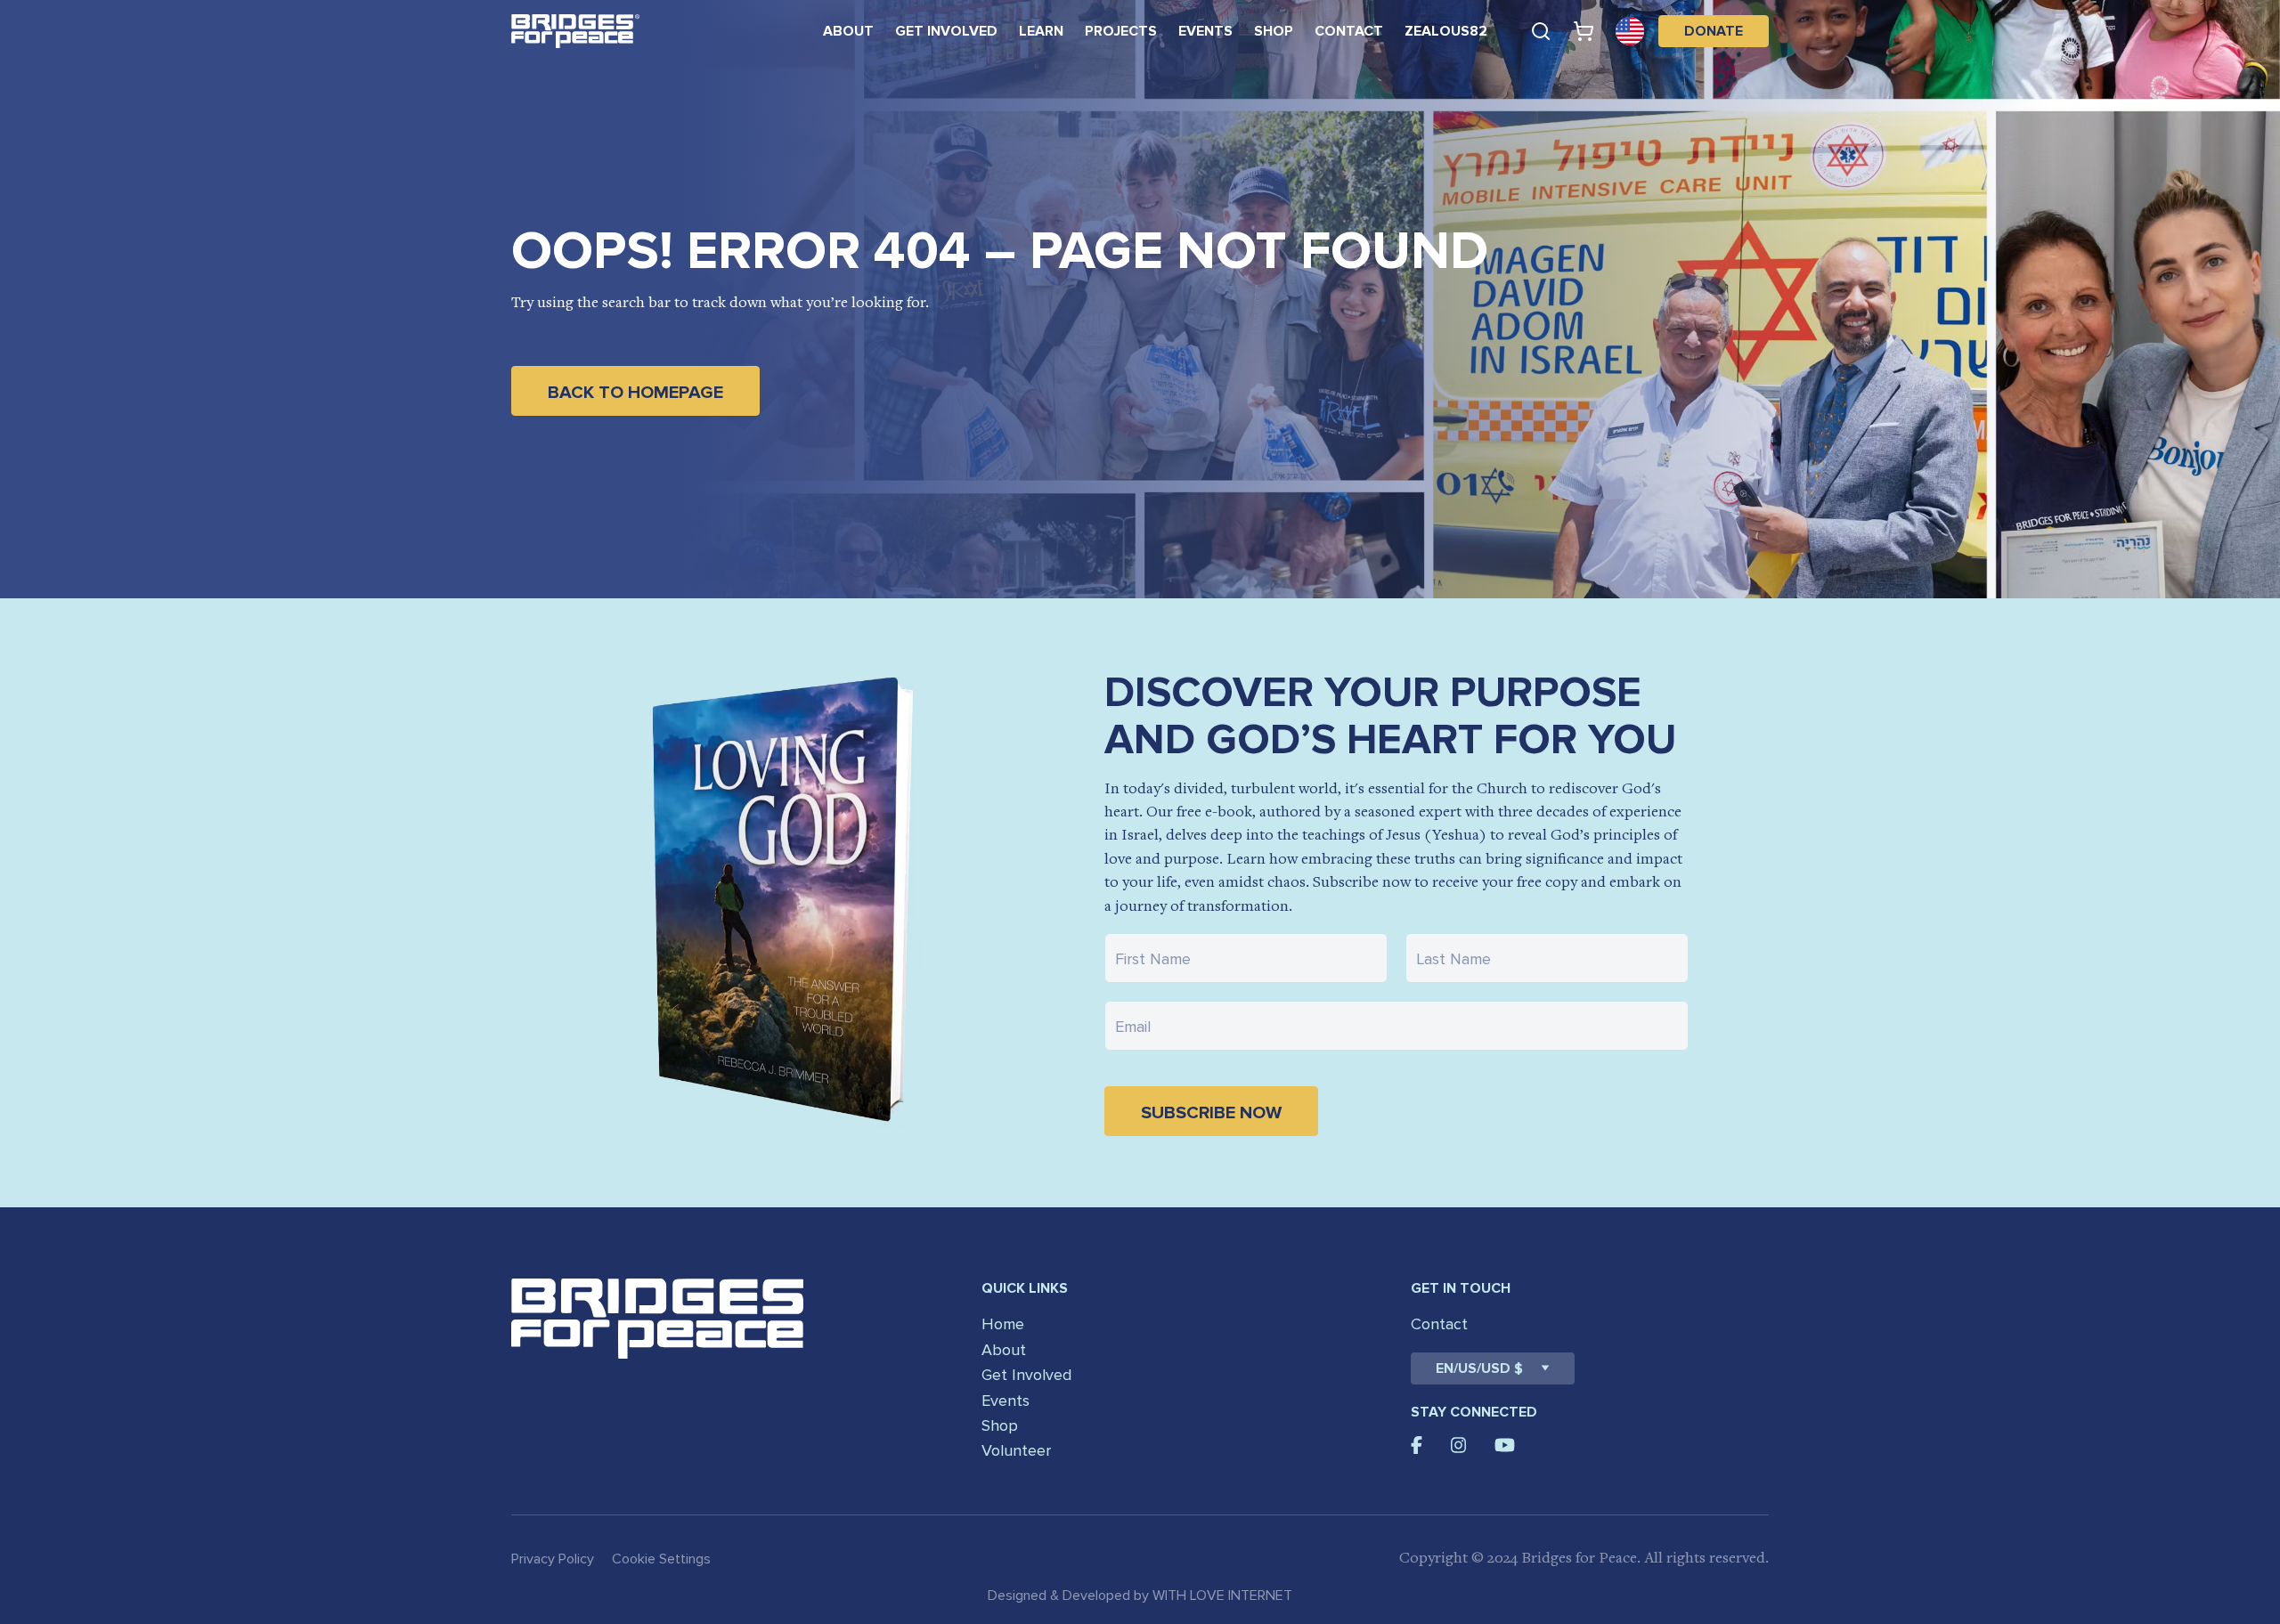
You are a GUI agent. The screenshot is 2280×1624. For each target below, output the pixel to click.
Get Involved (946, 31)
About (848, 31)
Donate (1714, 31)
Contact (1349, 31)
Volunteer (1016, 1450)
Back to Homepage (635, 393)
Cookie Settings (661, 1559)
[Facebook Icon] (1417, 1445)
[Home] (575, 31)
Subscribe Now (1211, 1113)
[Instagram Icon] (1459, 1445)
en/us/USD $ (1479, 1368)
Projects (1121, 31)
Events (1205, 31)
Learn (1041, 31)
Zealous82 (1446, 31)
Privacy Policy (553, 1559)
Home (1003, 1324)
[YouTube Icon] (1505, 1445)
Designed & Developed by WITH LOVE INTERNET (1140, 1596)
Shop (1274, 31)
